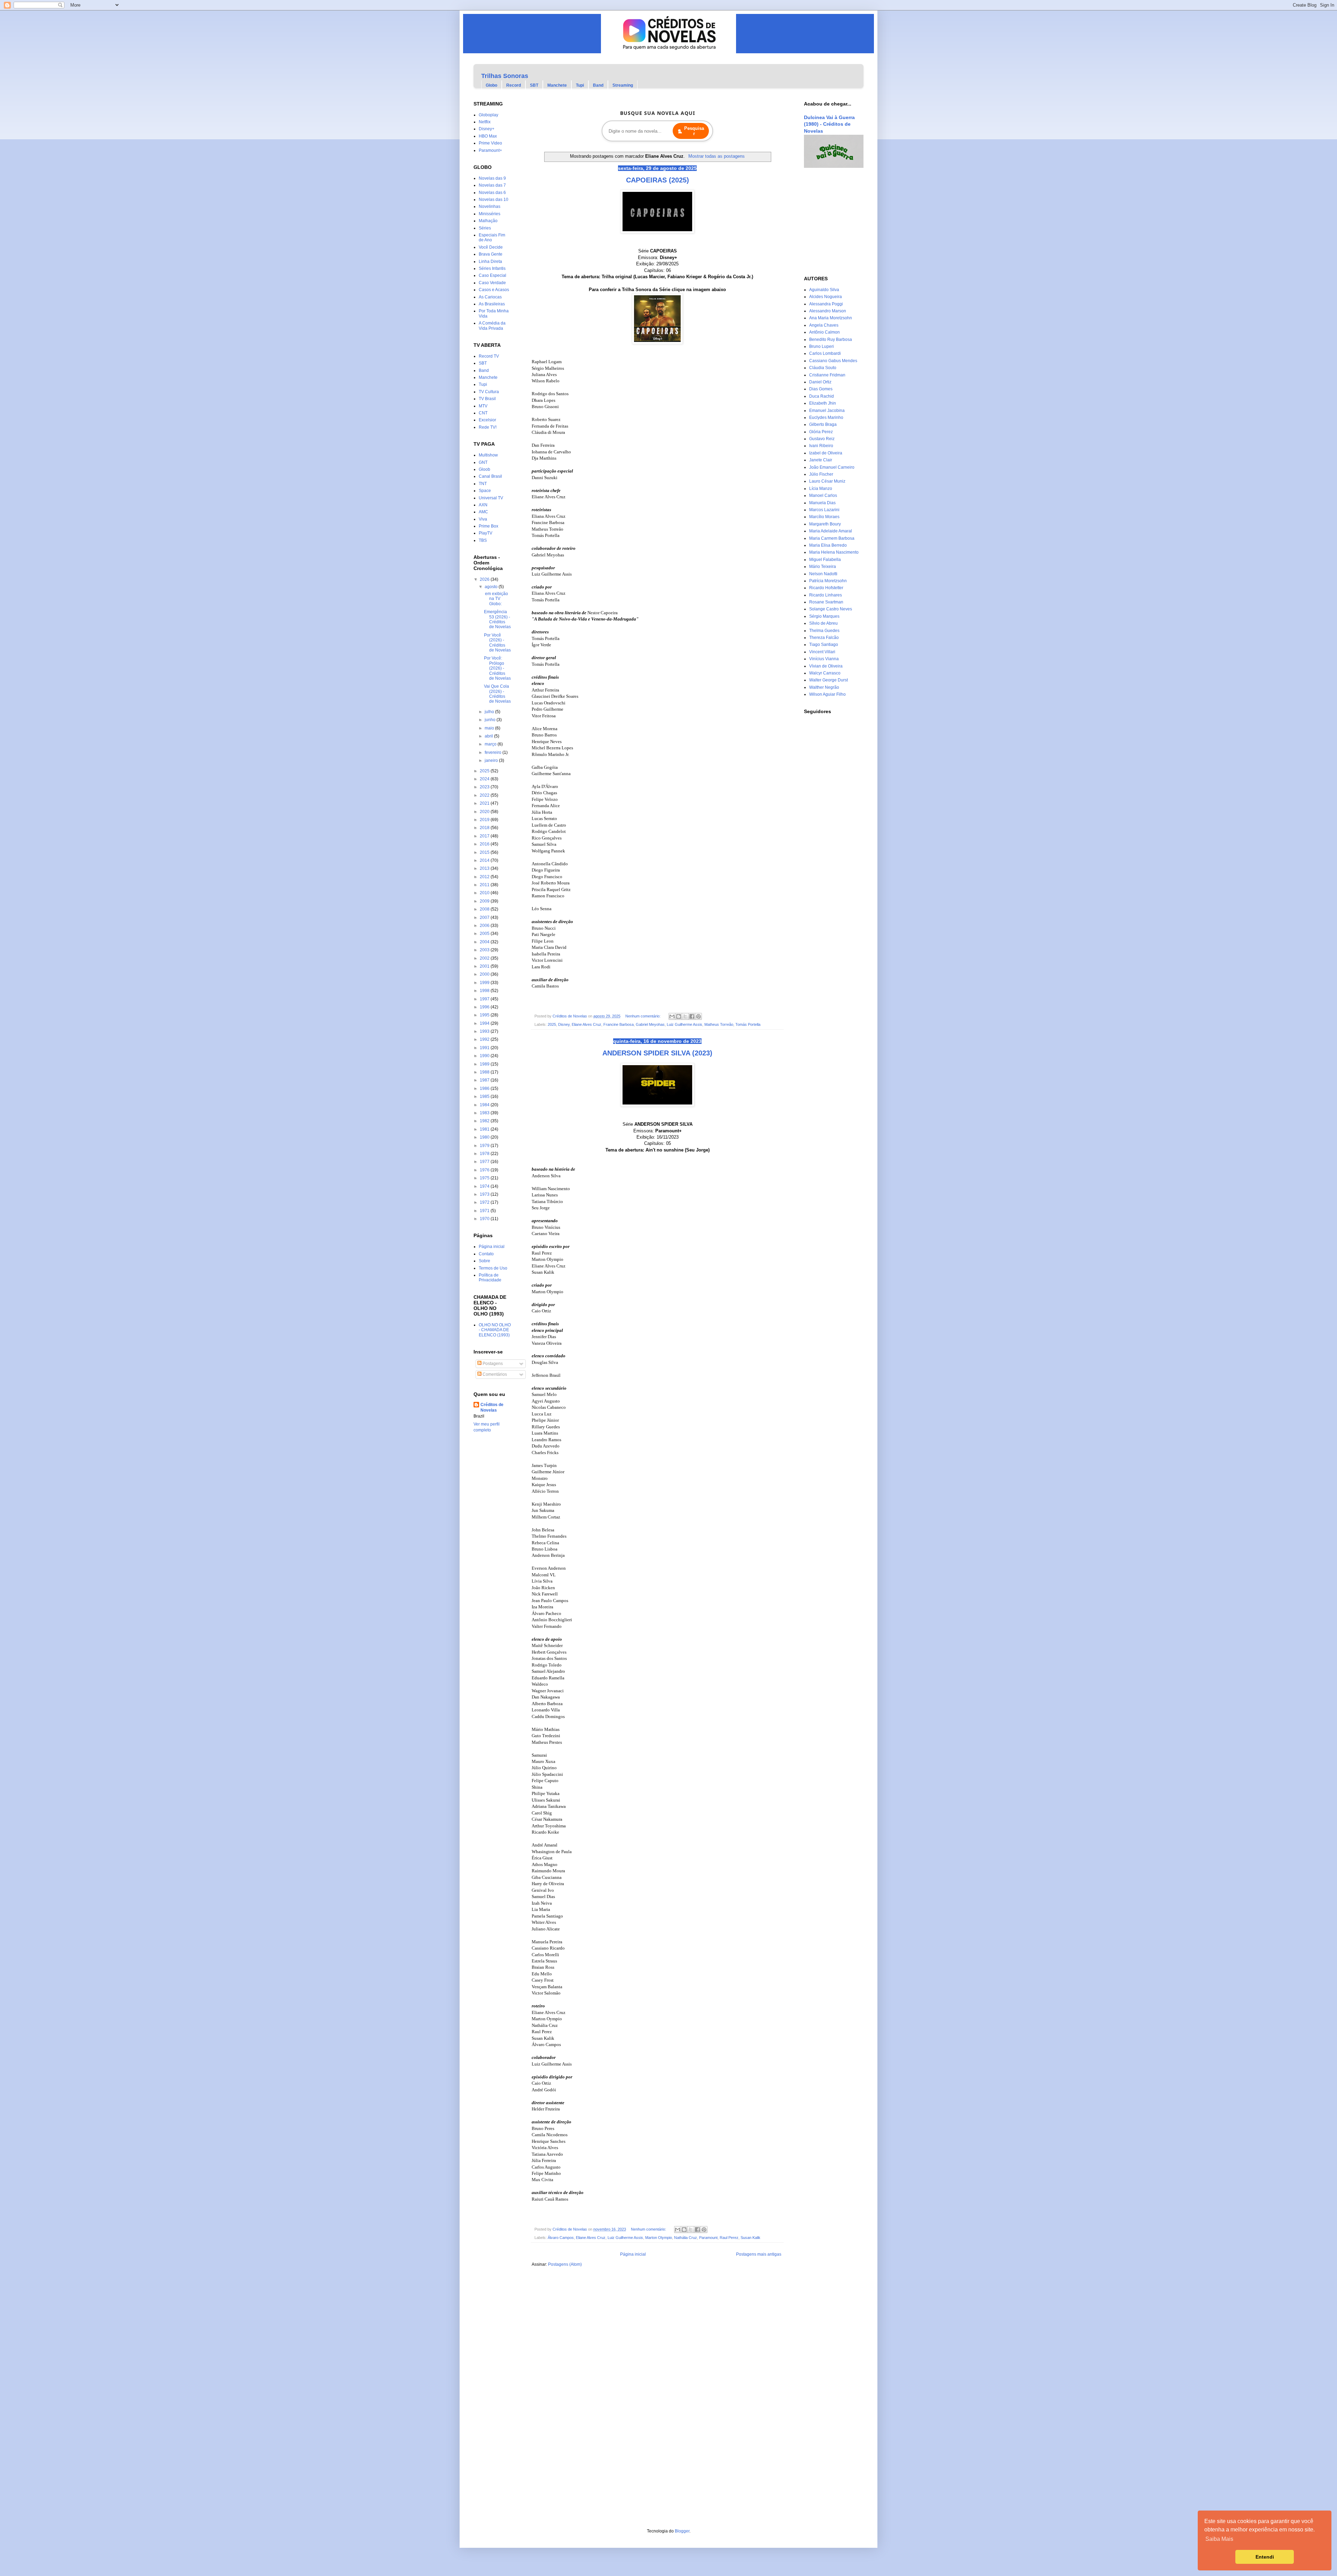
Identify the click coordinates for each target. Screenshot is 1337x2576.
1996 (485, 1007)
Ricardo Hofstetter (826, 588)
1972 (485, 1202)
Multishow (488, 455)
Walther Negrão (824, 687)
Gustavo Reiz (822, 439)
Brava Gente (491, 254)
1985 (485, 1096)
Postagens (492, 1364)
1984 (485, 1105)
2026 (485, 579)
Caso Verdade (492, 283)
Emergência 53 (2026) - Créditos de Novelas (497, 619)
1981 (485, 1129)
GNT (483, 462)
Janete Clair (821, 460)
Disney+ (487, 129)
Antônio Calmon (824, 332)
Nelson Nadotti (823, 574)
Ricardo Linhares (826, 595)
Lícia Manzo (821, 489)
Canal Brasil (490, 476)
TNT (483, 484)
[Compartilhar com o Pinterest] (698, 1016)
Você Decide (491, 247)
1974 (485, 1186)
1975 (485, 1178)
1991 (485, 1048)
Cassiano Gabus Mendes (833, 361)
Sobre (484, 1261)
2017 (485, 836)
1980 (485, 1137)
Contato (486, 1254)
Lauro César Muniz (827, 481)
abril (489, 736)
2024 (485, 779)
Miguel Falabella (825, 560)
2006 (485, 926)
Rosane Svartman (826, 602)
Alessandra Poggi (826, 304)
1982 (485, 1121)
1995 (485, 1015)
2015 (485, 852)
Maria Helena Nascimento (834, 552)
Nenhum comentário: (643, 1016)
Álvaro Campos (561, 2238)
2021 (485, 803)
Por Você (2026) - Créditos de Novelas (497, 643)
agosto (492, 587)
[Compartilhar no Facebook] (692, 1016)
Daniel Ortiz (820, 382)
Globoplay (488, 115)
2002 (485, 958)
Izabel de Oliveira (826, 453)
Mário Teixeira (823, 567)
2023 (485, 787)
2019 (485, 820)
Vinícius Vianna (824, 659)
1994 (485, 1023)
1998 (485, 991)
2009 (485, 901)
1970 (485, 1219)
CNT (483, 413)
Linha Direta (490, 261)
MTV (483, 406)
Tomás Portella (748, 1024)
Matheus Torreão (719, 1024)
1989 (485, 1064)
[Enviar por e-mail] (672, 1016)
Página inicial (633, 2254)
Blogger (682, 2531)
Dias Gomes (821, 389)
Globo (491, 85)
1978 (485, 1154)
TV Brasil (487, 399)
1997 (485, 999)
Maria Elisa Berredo (828, 545)
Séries (485, 228)
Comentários (494, 1374)
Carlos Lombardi (825, 353)
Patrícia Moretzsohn (828, 581)
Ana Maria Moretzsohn (831, 318)
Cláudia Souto (823, 368)
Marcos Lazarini (824, 510)
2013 (485, 868)
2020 (485, 812)
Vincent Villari (822, 652)
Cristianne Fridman (827, 375)
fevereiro (494, 752)
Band (598, 85)
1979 (485, 1146)
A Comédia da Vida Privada (492, 326)
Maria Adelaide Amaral (831, 531)
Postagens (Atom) (565, 2264)
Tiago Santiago (824, 645)
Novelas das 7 (492, 185)
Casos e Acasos (494, 290)
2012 (485, 877)
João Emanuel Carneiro (832, 467)
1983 (485, 1113)
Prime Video (490, 143)
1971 (485, 1211)
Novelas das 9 (492, 178)
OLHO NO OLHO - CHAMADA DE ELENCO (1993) (495, 1330)
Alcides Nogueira (826, 297)
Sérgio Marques (824, 616)
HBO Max (488, 136)
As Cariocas (490, 297)
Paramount (708, 2238)
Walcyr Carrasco (825, 673)
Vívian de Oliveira (826, 666)
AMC (483, 512)
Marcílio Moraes (824, 517)
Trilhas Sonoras (505, 76)
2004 (485, 942)
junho (491, 720)
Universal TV (491, 498)
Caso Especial (492, 275)
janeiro (492, 760)
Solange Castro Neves (831, 609)
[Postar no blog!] (679, 1016)
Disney (564, 1024)
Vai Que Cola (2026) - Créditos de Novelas (497, 694)
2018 (485, 828)
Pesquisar (694, 131)
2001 (485, 966)
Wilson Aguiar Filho (827, 694)
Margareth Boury (825, 524)
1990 (485, 1056)
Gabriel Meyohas (650, 1024)
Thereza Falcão (824, 638)
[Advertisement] (825, 222)
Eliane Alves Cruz (587, 1024)
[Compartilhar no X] (685, 1016)
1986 (485, 1088)
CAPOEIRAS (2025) (658, 180)
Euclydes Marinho (826, 417)
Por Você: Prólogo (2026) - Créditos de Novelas (497, 668)
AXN (483, 505)
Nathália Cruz (686, 2238)
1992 (485, 1039)
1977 (485, 1162)
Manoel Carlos (823, 495)
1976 (485, 1170)
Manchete (557, 85)
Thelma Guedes (824, 631)
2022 (485, 795)
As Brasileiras (492, 304)
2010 (485, 893)
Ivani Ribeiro (821, 446)
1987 (485, 1080)
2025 (552, 1024)
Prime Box (488, 526)
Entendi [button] (1265, 2557)
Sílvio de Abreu (823, 623)
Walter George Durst (828, 680)
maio (490, 728)
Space (485, 491)
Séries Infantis (492, 268)
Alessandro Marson (828, 311)
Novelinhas (490, 206)
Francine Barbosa (619, 1024)
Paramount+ (490, 150)
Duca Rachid (822, 396)
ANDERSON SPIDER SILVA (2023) (657, 1053)
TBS (483, 540)
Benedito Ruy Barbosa (831, 339)
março (491, 744)
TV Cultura (489, 392)
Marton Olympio (659, 2238)
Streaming (623, 85)
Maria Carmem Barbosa (832, 538)
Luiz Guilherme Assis (685, 1024)
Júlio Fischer (821, 474)
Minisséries (490, 214)
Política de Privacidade (490, 1278)
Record (514, 85)
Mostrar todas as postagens (716, 156)
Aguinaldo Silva (824, 290)
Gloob (484, 469)
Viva (483, 519)
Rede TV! (488, 427)
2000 (485, 974)
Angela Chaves (824, 325)
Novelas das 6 (492, 193)
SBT (534, 85)
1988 (485, 1072)
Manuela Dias (822, 503)
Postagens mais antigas (759, 2254)
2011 (485, 885)
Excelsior (487, 420)
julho (490, 712)
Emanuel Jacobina (827, 411)
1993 (485, 1031)
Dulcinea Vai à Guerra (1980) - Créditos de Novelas (829, 124)
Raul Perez (729, 2238)
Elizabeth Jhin (823, 403)
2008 (485, 909)
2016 (485, 844)
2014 (485, 860)
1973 (485, 1194)
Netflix (485, 122)
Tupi (580, 85)
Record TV (489, 356)
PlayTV (486, 533)
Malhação (488, 221)
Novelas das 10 (494, 200)
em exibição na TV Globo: (496, 599)
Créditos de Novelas (492, 1408)
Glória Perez (821, 432)
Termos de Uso (493, 1268)
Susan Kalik (750, 2238)
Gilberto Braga (823, 424)
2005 (485, 934)
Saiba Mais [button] (1219, 2539)
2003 (485, 950)
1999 (485, 983)
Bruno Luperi (822, 346)
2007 (485, 918)
